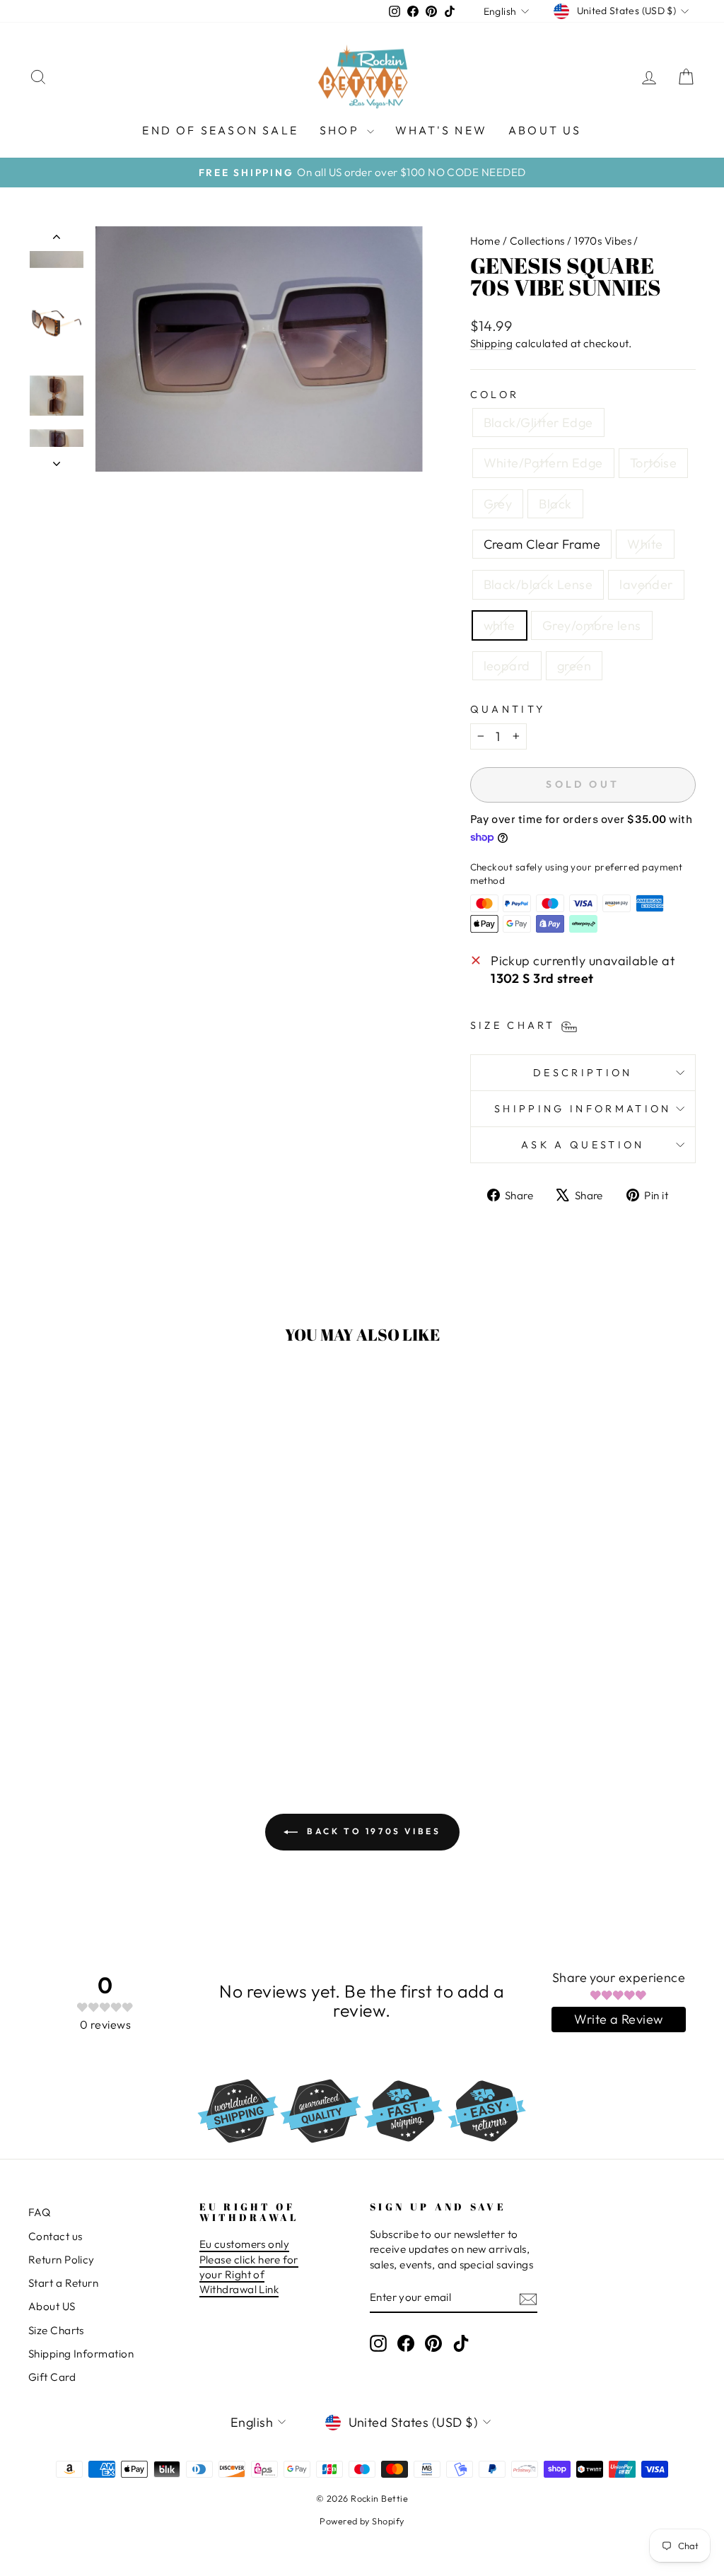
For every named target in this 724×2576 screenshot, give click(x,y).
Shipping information (583, 1109)
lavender (646, 584)
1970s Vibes (603, 241)
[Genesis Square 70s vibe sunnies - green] (144, 1695)
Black (555, 504)
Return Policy (62, 2260)
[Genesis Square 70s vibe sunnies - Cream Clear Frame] (135, 1678)
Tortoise (654, 463)
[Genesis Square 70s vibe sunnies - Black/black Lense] (173, 1678)
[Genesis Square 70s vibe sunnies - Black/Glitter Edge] (39, 1678)
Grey (498, 504)
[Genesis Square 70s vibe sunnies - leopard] (125, 1695)
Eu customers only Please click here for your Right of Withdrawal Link (249, 2267)
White (645, 544)
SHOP (341, 130)
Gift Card (52, 2377)
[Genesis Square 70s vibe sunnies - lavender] (68, 1695)
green (574, 666)
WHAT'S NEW (441, 130)
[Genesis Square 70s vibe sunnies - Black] (116, 1678)
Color (495, 395)
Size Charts (56, 2330)
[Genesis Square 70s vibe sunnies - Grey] (97, 1678)
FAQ (39, 2212)
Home (485, 241)
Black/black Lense (538, 584)
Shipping (492, 343)
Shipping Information (81, 2354)
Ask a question (583, 1145)
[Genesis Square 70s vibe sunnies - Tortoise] (77, 1678)
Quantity (508, 709)
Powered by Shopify (362, 2521)
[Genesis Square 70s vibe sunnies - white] (87, 1695)
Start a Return (63, 2283)
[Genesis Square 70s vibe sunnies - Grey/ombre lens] (106, 1695)
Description (583, 1073)
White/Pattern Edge (543, 463)
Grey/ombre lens (592, 625)
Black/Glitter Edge (538, 422)
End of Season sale (220, 130)
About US (52, 2306)
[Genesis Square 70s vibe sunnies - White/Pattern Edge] (58, 1678)
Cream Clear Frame (542, 544)
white (500, 625)
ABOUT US (545, 130)
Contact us (56, 2236)
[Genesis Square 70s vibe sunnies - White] (154, 1678)
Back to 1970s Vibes (372, 1831)
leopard (507, 666)
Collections (537, 241)
